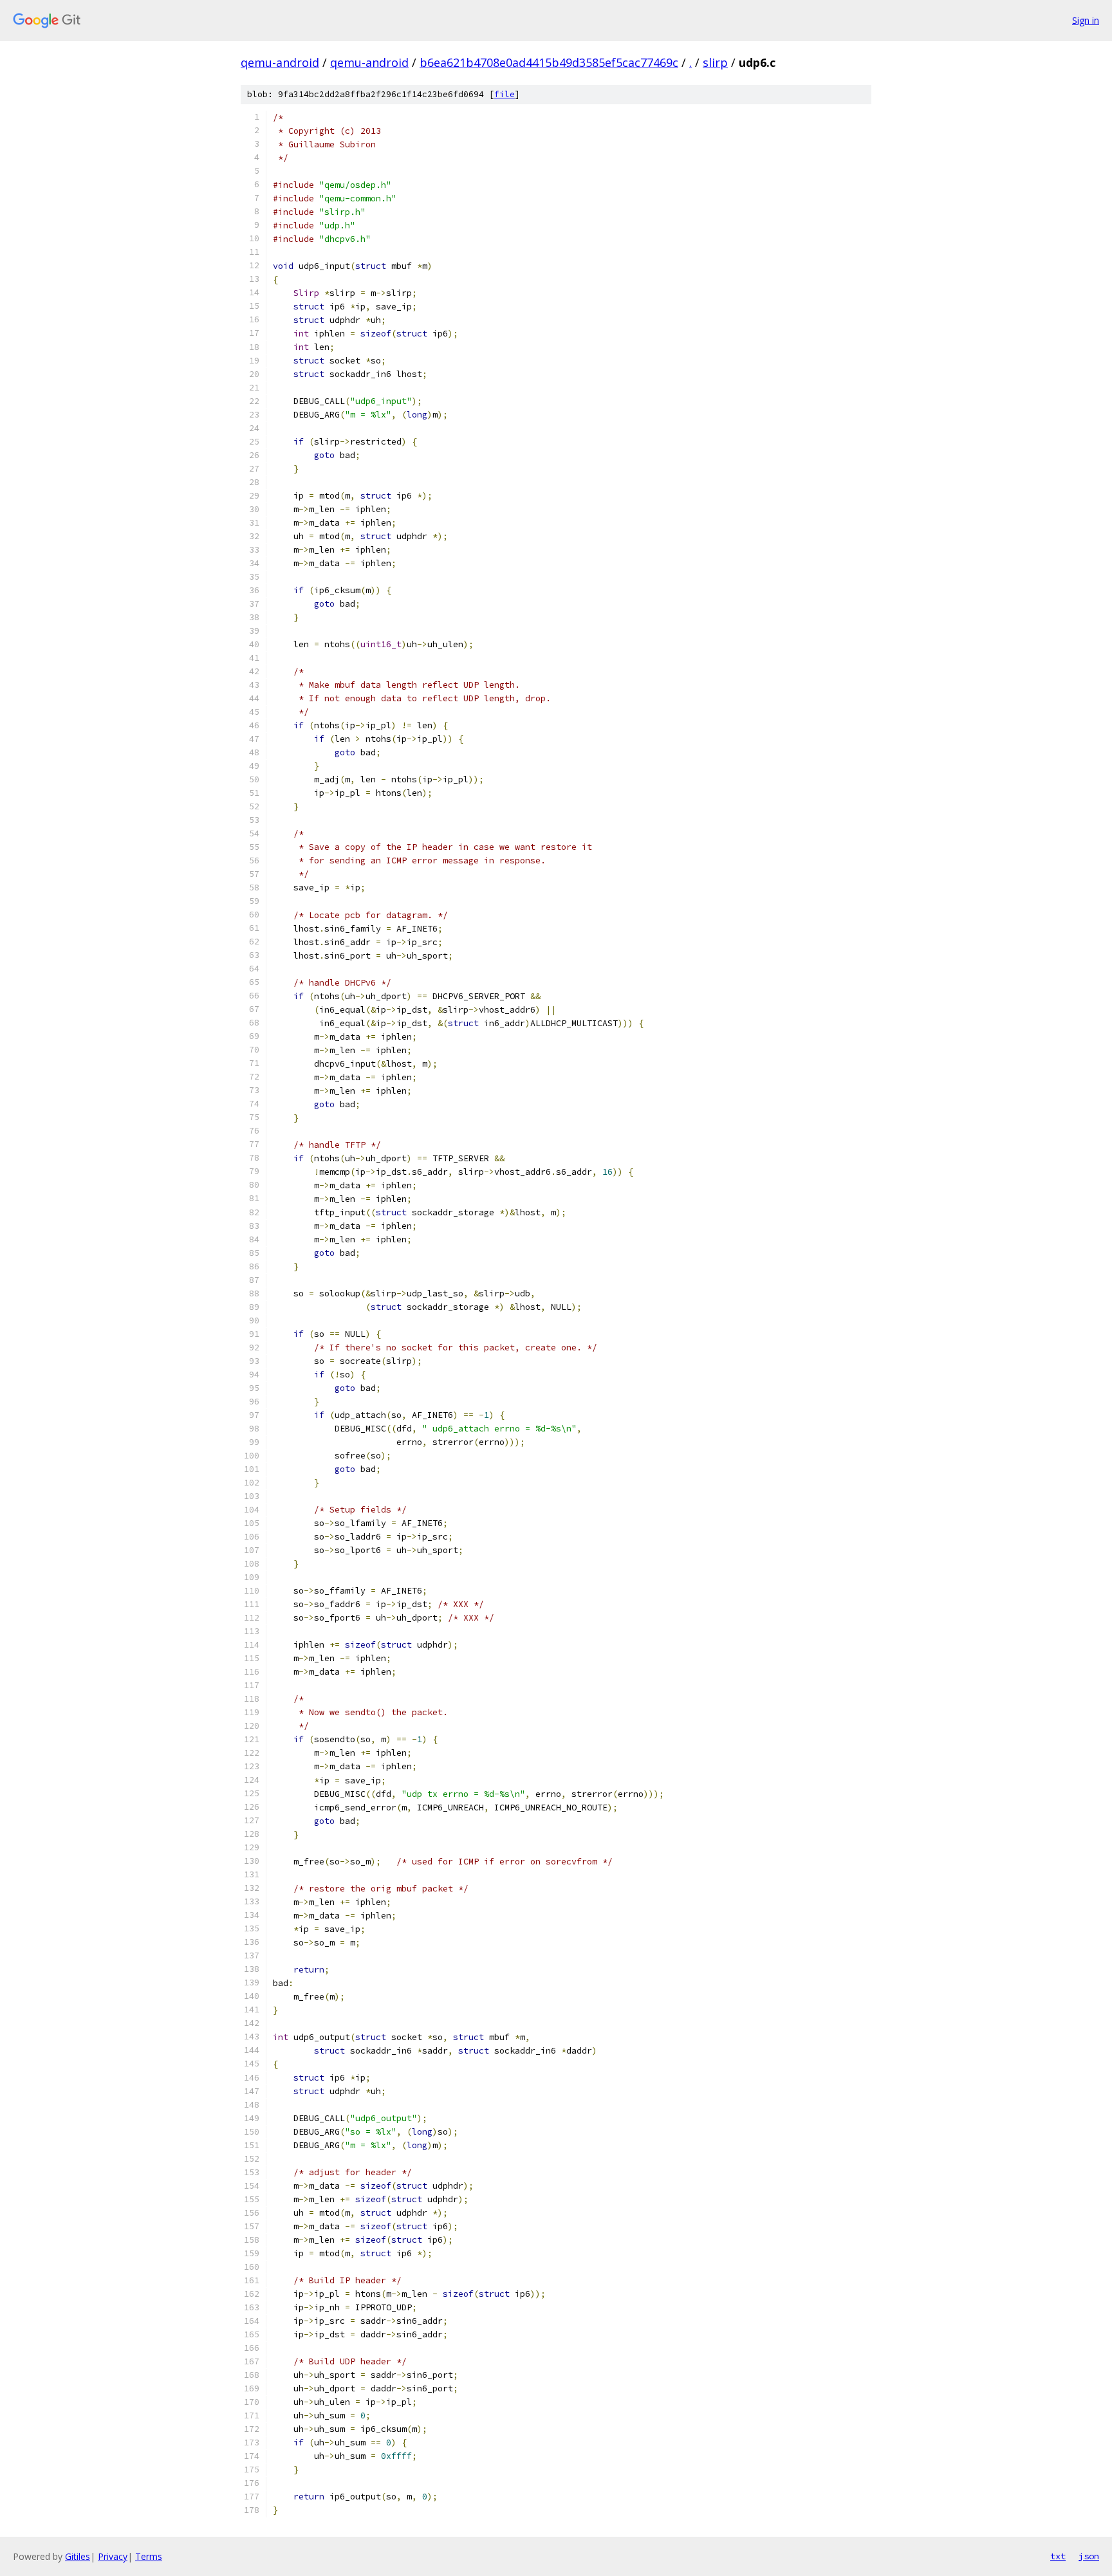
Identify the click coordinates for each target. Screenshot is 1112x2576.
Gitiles (78, 2556)
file (505, 94)
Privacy (113, 2556)
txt (1058, 2556)
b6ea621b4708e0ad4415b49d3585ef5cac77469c (549, 62)
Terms (149, 2556)
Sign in (1086, 20)
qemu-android (280, 62)
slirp (715, 62)
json (1089, 2556)
